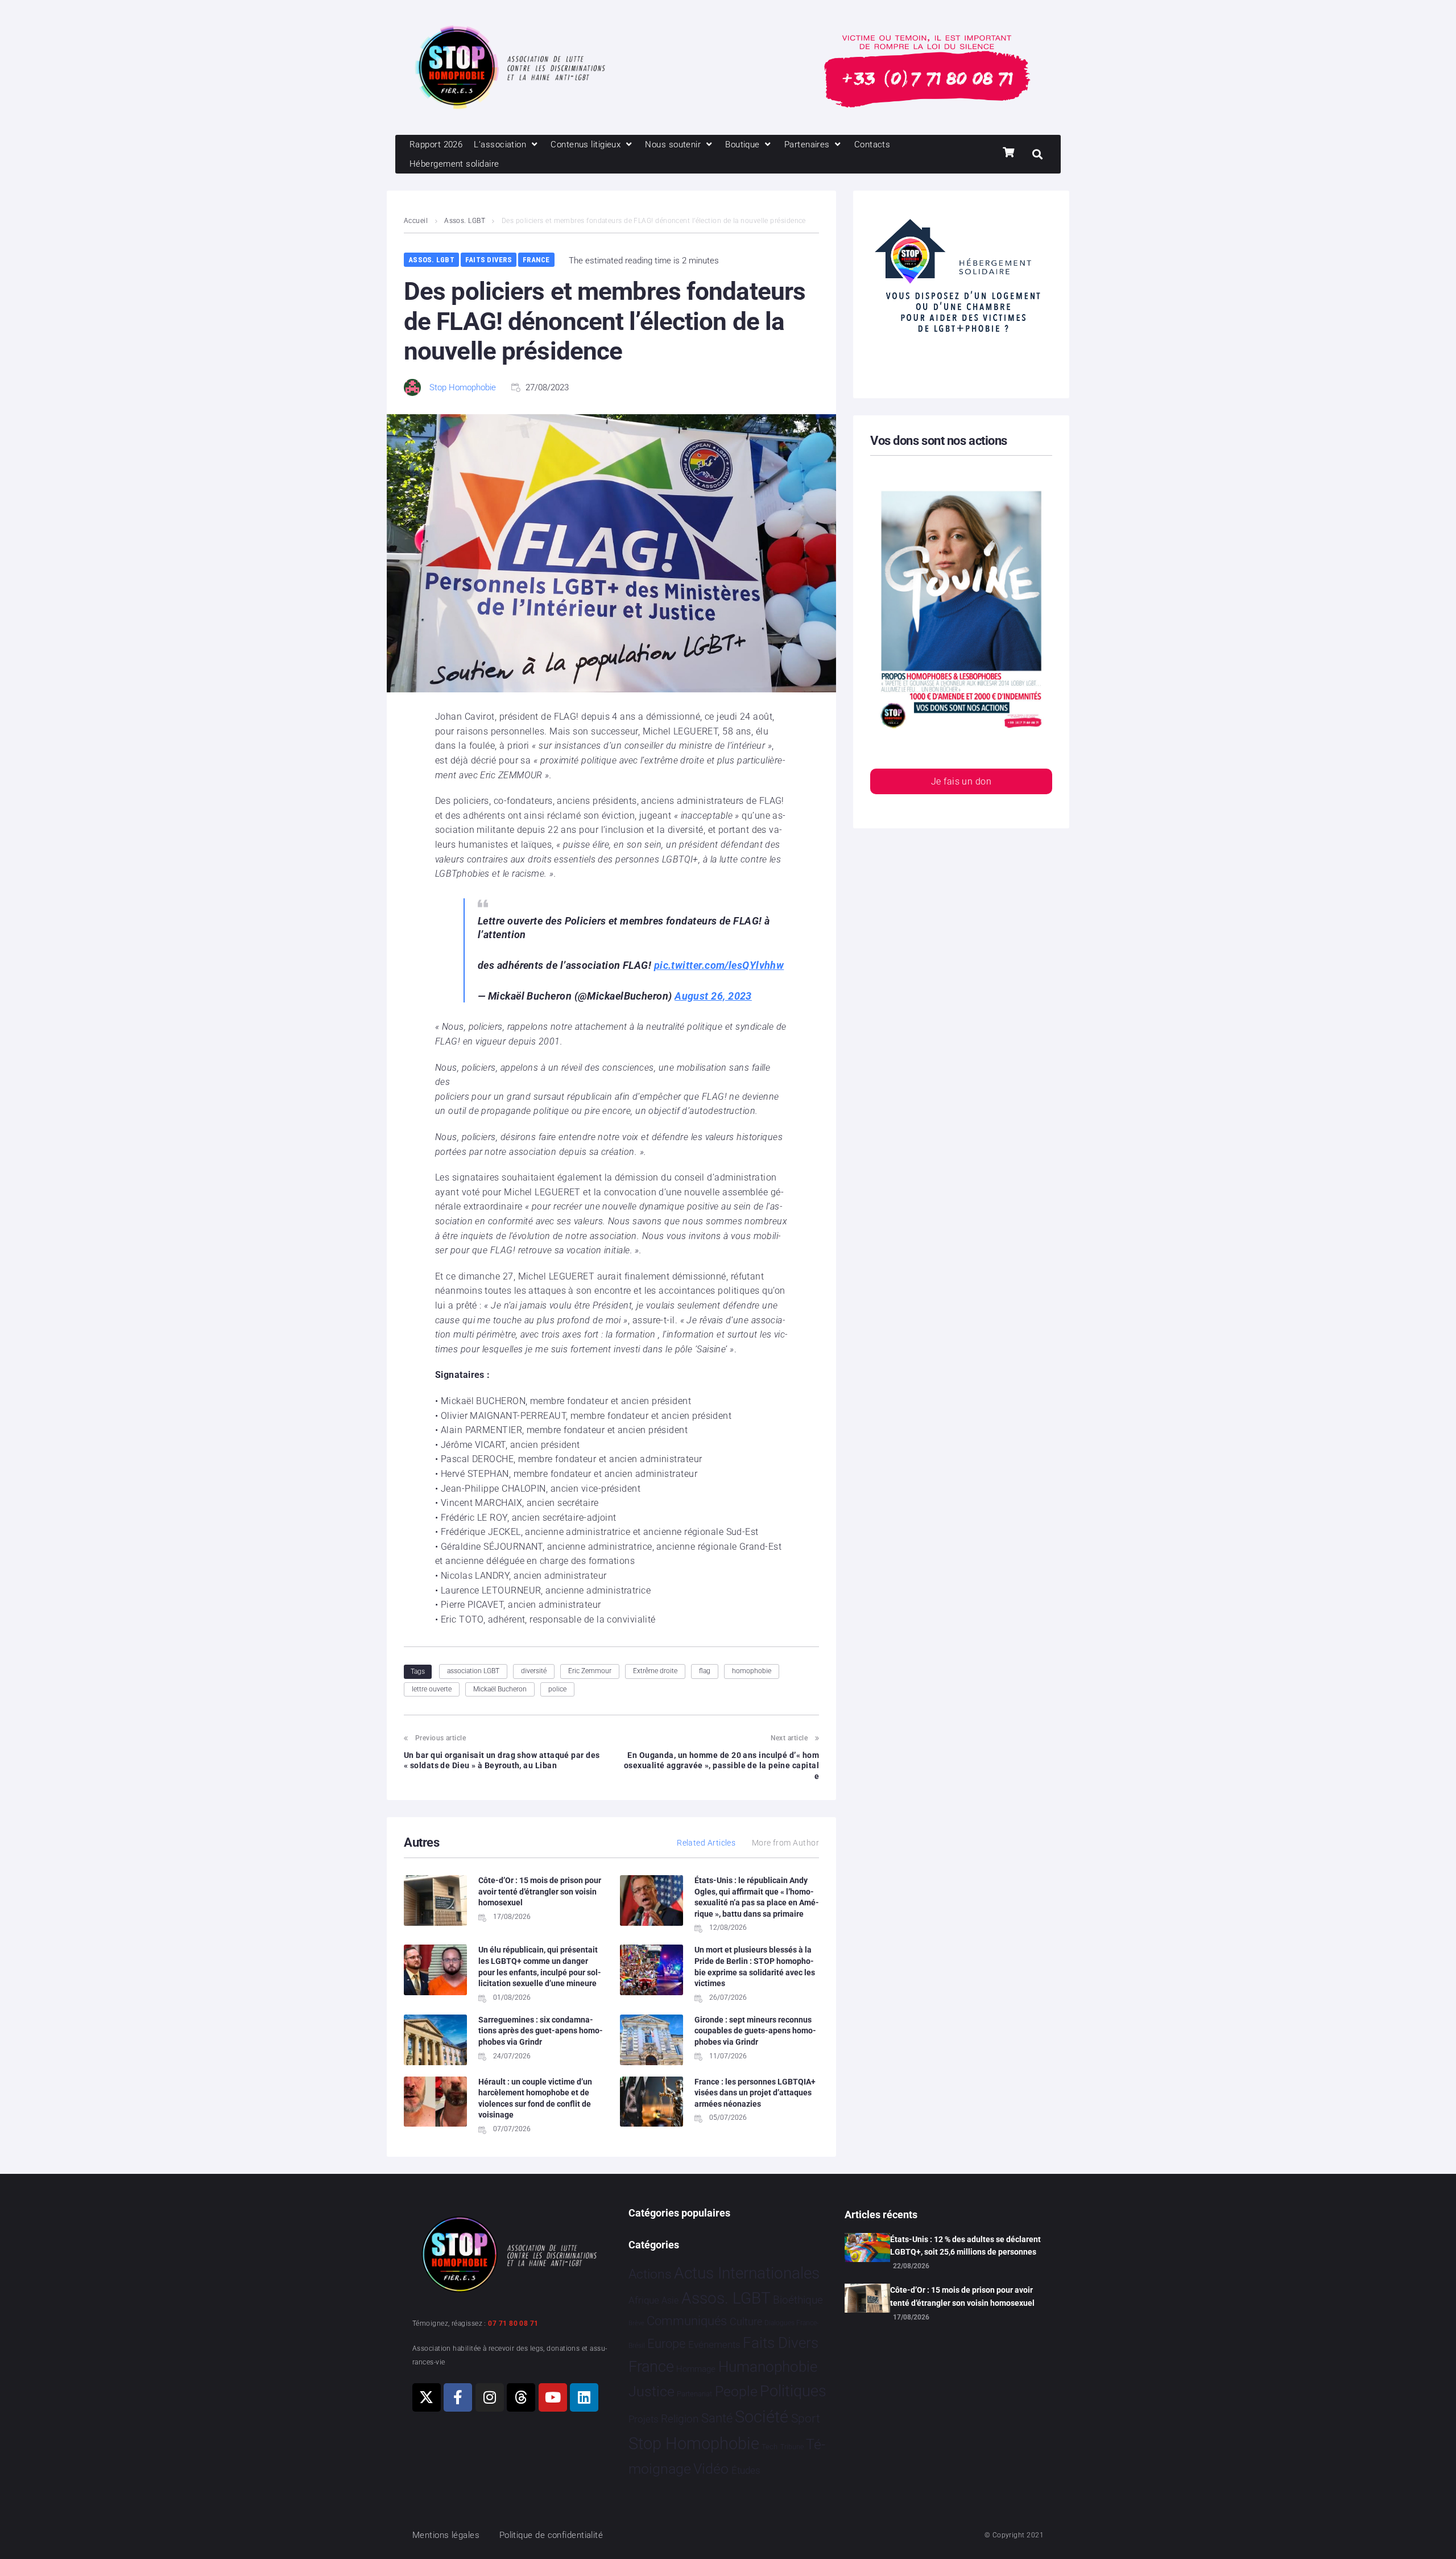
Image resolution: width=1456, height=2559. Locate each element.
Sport (806, 2418)
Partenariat (694, 2394)
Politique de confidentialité (551, 2535)
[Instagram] (490, 2397)
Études (746, 2470)
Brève (636, 2323)
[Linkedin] (584, 2397)
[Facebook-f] (458, 2397)
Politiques (793, 2391)
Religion (680, 2419)
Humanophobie (768, 2367)
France (536, 260)
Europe (666, 2344)
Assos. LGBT (465, 221)
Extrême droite (655, 1671)
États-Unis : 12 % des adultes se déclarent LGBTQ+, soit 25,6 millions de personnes (965, 2246)
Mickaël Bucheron (500, 1689)
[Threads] (521, 2397)
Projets (644, 2419)
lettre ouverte (432, 1689)
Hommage (696, 2369)
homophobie (752, 1671)
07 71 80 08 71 (513, 2323)
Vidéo (711, 2469)
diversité (534, 1671)
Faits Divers (489, 260)
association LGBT (473, 1671)
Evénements (714, 2345)
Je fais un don (961, 781)
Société (762, 2417)
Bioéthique (798, 2300)
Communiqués (687, 2321)
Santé (717, 2418)
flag (705, 1671)
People (736, 2391)
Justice (652, 2391)
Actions (650, 2274)
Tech (770, 2447)
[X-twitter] (427, 2397)
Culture (746, 2321)
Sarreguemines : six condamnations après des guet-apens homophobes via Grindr (541, 2031)
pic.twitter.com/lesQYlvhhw (719, 965)
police (557, 1689)
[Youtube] (553, 2397)
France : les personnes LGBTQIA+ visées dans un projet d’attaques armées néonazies (755, 2093)
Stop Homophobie (463, 387)
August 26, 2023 (713, 996)
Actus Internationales (747, 2273)
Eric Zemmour (590, 1671)
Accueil (416, 221)
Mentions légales (446, 2535)
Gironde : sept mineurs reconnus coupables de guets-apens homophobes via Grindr (755, 2031)
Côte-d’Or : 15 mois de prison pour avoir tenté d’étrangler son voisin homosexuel (540, 1891)
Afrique (644, 2300)
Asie (670, 2300)
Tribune (792, 2447)
